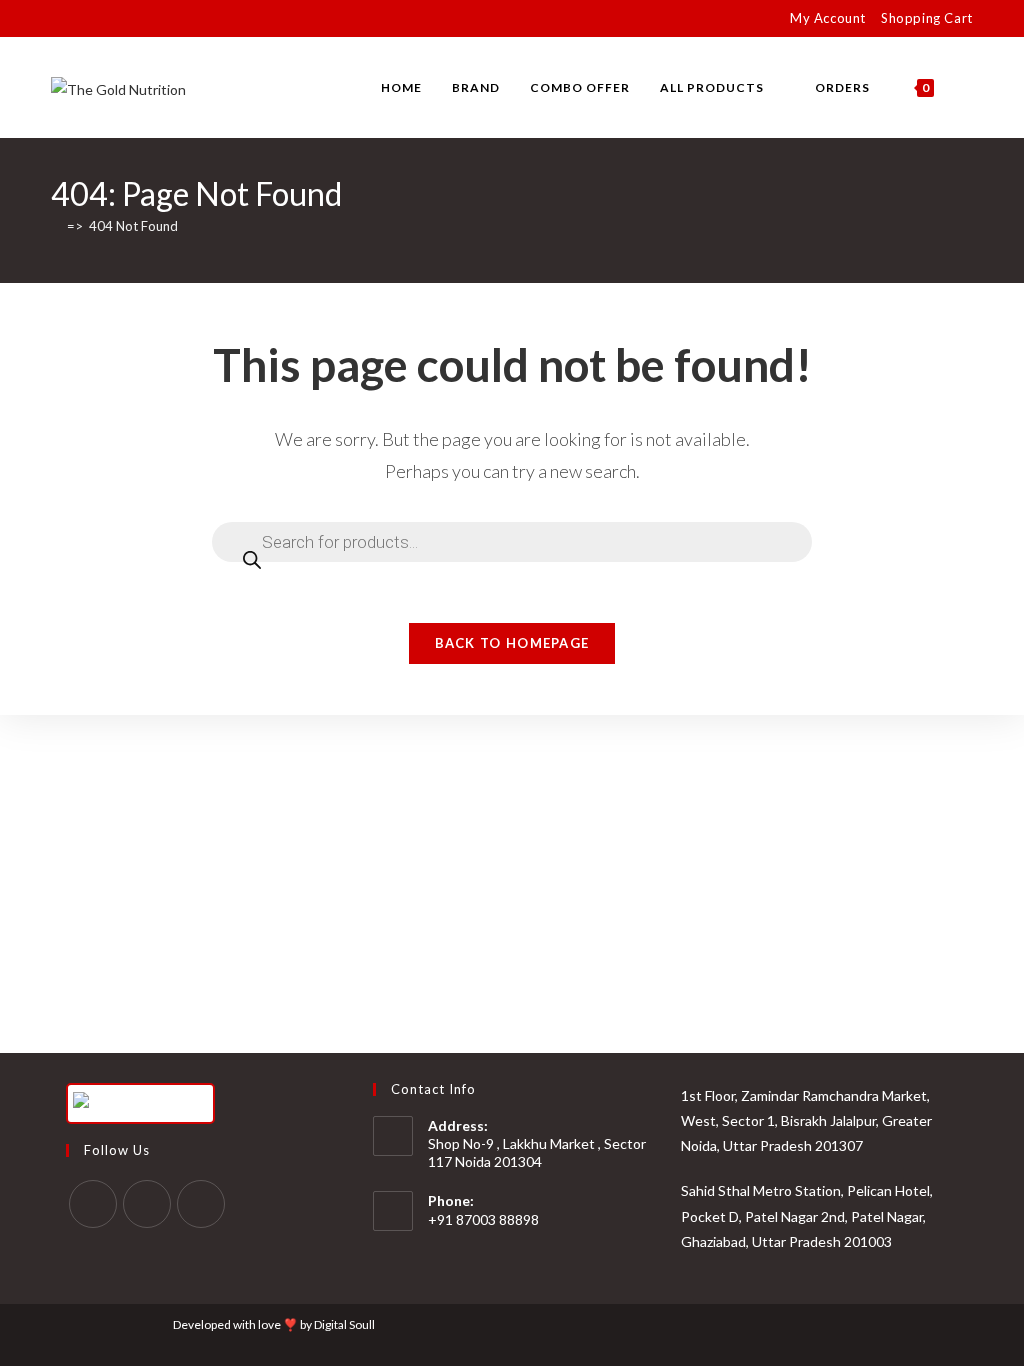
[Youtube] (201, 1204)
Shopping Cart (927, 18)
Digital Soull (344, 1324)
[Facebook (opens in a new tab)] (79, 19)
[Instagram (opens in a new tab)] (102, 19)
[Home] (56, 226)
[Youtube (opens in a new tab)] (125, 19)
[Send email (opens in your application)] (148, 19)
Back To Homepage (512, 643)
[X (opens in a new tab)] (59, 19)
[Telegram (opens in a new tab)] (171, 19)
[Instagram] (147, 1204)
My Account (828, 18)
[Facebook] (93, 1204)
